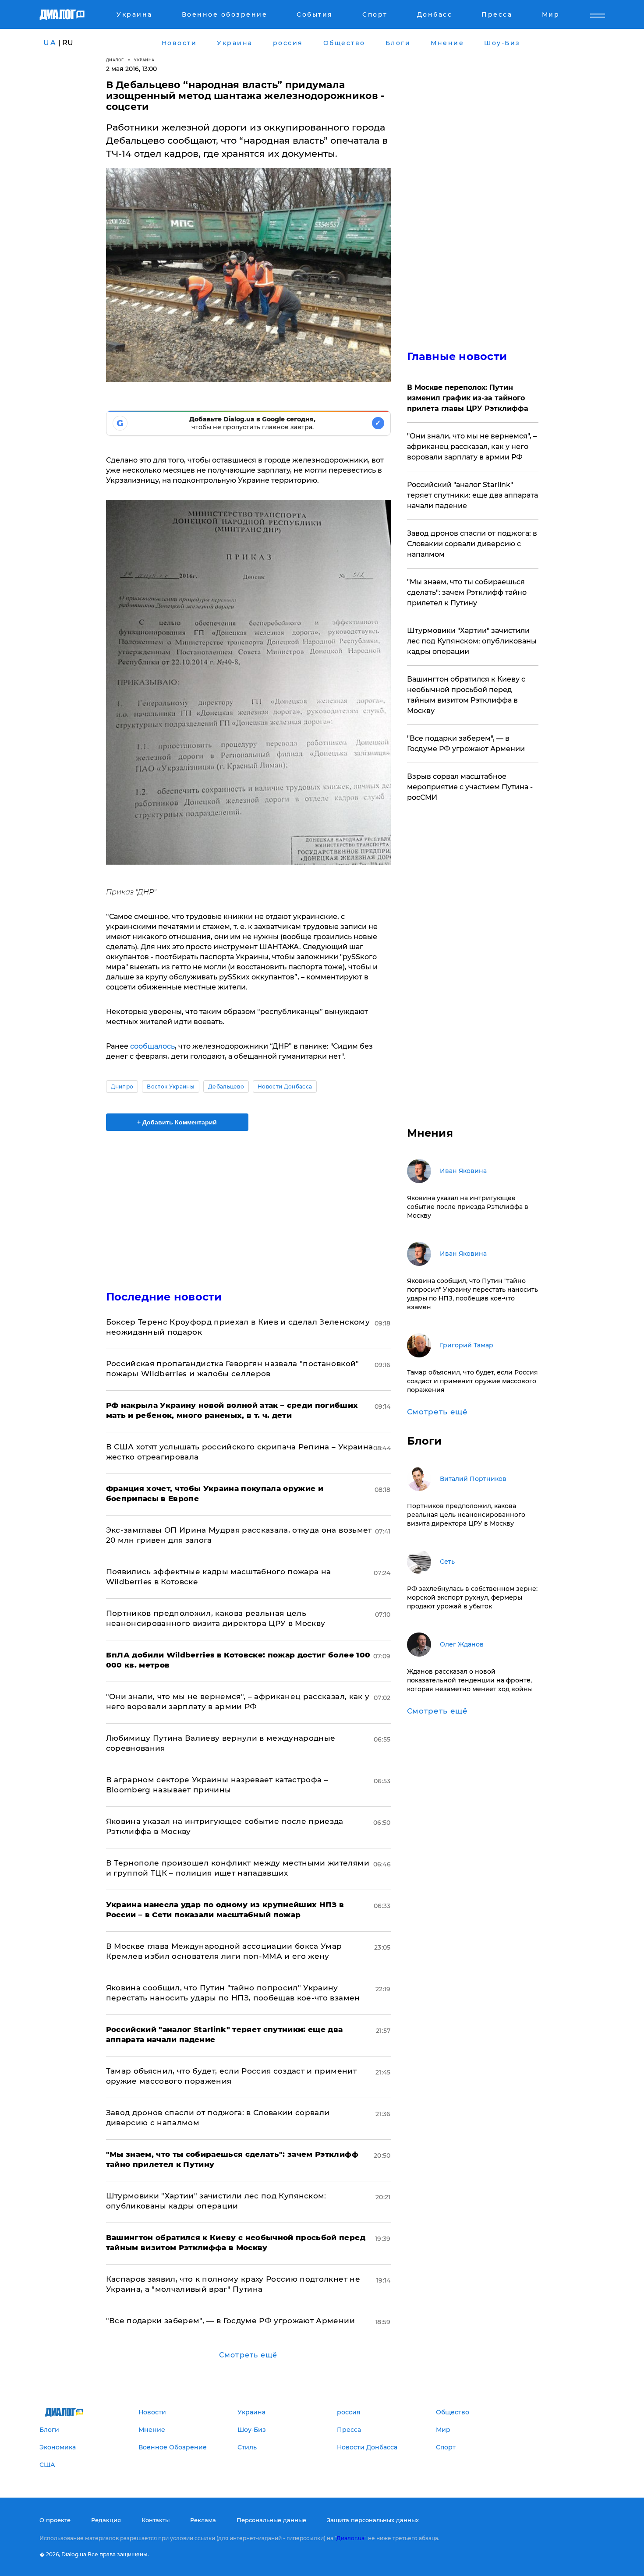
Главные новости (457, 356)
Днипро (122, 1087)
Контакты (156, 2520)
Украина (144, 60)
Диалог (115, 60)
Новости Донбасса (285, 1087)
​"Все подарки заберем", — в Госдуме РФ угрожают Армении (230, 2321)
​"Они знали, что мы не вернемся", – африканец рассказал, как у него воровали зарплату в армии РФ (472, 447)
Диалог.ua (350, 2538)
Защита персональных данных (373, 2520)
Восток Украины (170, 1087)
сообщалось (152, 1046)
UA (50, 43)
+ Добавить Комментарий (177, 1122)
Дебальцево (226, 1087)
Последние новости (164, 1297)
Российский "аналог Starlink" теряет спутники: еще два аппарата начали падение (472, 495)
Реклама (203, 2520)
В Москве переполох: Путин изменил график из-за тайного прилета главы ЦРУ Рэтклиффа (468, 398)
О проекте (55, 2520)
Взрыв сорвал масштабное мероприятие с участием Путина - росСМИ (470, 787)
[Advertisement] (248, 1203)
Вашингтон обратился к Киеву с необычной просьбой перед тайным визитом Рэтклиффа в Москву (466, 695)
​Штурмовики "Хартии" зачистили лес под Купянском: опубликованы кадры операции (472, 641)
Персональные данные (271, 2520)
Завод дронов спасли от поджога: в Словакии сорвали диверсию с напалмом (472, 544)
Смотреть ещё (248, 2355)
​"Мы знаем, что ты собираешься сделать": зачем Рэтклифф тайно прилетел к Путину (467, 592)
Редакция (106, 2520)
